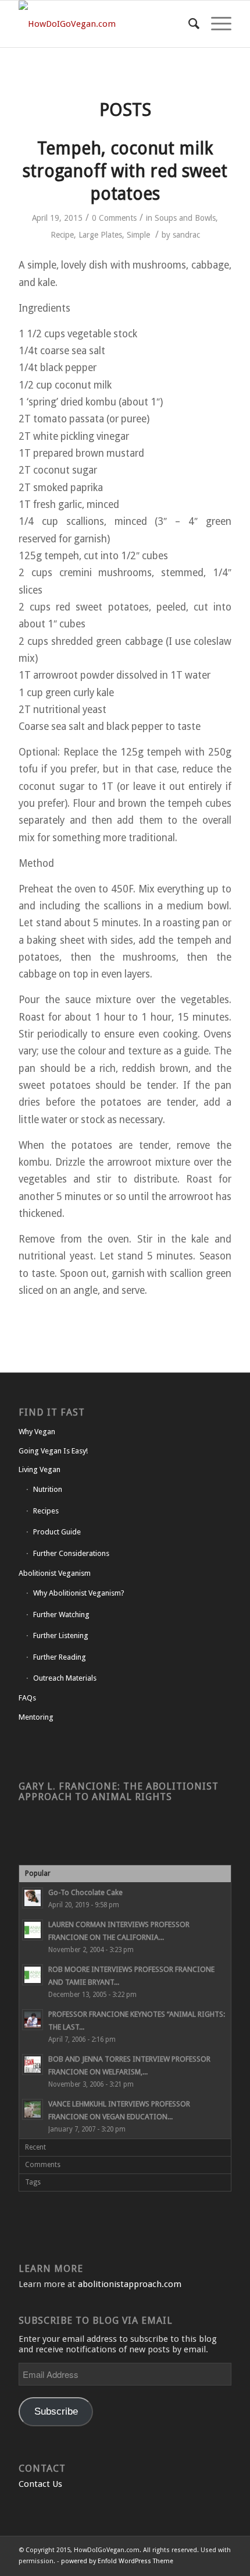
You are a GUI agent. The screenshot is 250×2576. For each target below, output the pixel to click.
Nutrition (48, 1489)
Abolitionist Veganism (55, 1573)
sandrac (186, 235)
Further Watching (61, 1615)
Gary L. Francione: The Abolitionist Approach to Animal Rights (119, 1792)
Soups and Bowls (185, 218)
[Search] (188, 24)
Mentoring (36, 1717)
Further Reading (60, 1657)
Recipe (62, 235)
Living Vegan (40, 1469)
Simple (138, 235)
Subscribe (56, 2411)
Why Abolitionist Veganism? (79, 1593)
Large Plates (100, 235)
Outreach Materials (65, 1678)
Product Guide (57, 1532)
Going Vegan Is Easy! (53, 1451)
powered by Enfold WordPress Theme (117, 2561)
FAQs (27, 1698)
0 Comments (114, 218)
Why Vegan (37, 1432)
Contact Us (40, 2484)
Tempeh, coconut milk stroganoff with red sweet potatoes (125, 171)
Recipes (46, 1511)
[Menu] (215, 24)
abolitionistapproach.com (130, 2284)
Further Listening (61, 1635)
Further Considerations (71, 1553)
